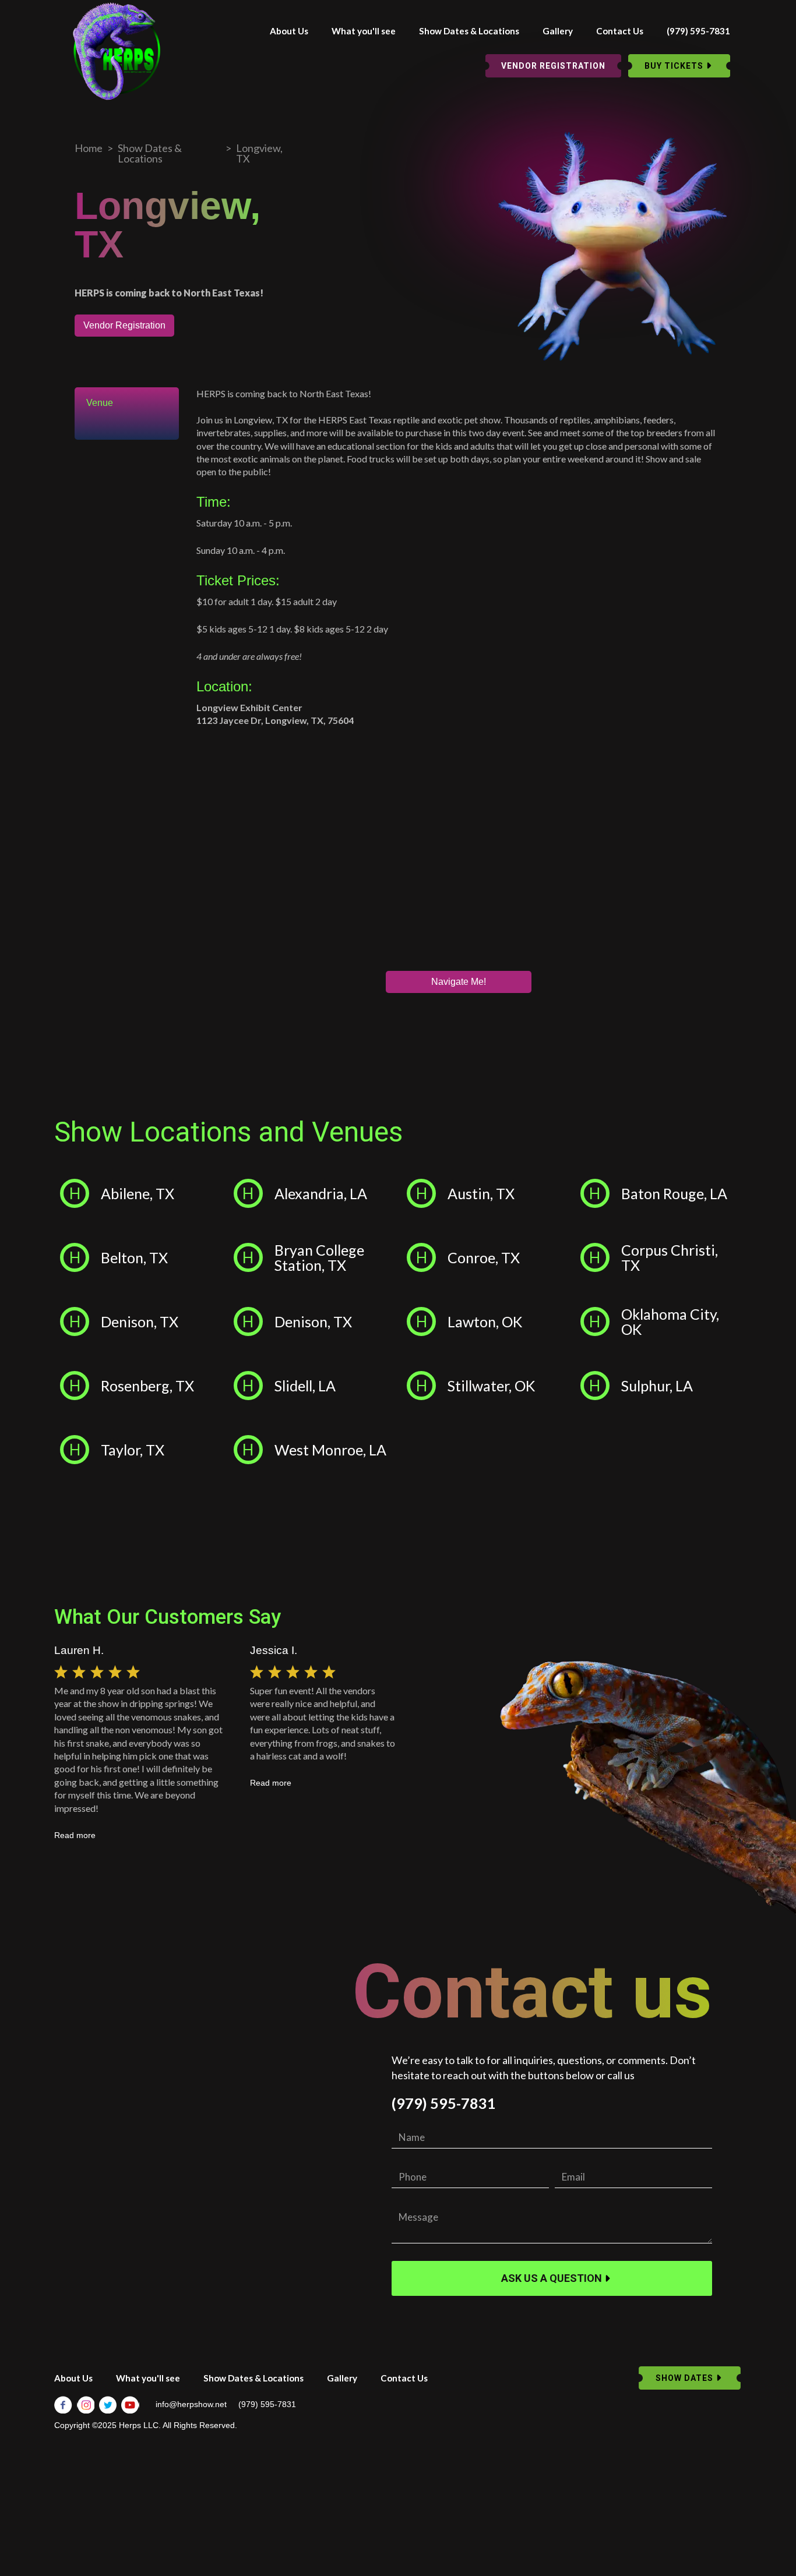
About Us (289, 31)
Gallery (558, 31)
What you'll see (364, 31)
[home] (117, 51)
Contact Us (620, 31)
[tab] (127, 403)
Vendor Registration (124, 325)
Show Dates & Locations (469, 31)
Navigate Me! (459, 982)
